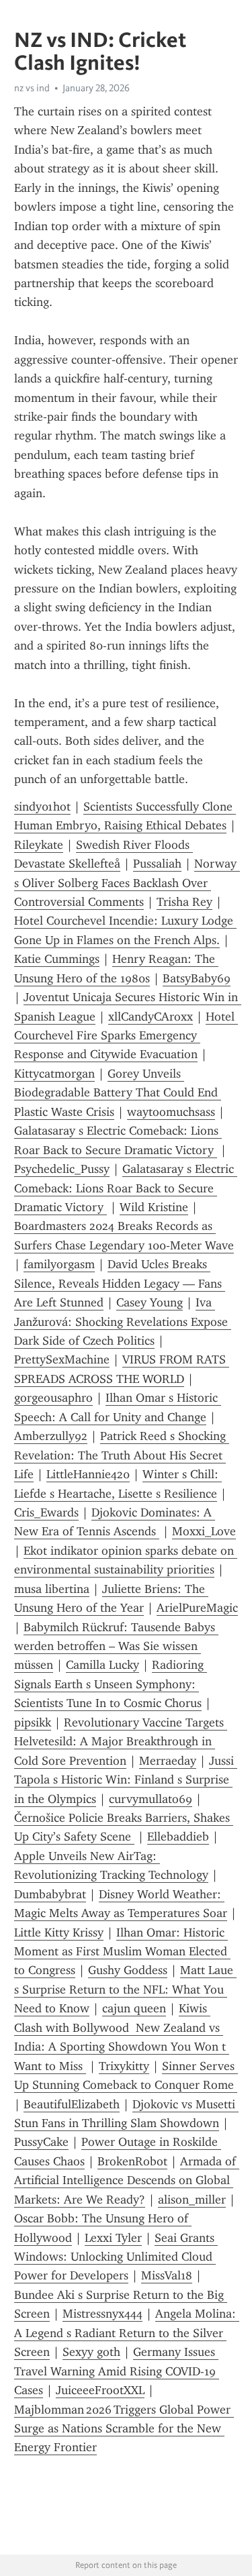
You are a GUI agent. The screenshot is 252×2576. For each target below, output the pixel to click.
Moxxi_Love (204, 1531)
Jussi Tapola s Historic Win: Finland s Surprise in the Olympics (126, 1780)
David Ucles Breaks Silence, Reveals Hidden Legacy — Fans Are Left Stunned (120, 1283)
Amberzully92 (51, 1436)
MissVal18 (167, 2275)
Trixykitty (124, 2066)
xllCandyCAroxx (151, 1017)
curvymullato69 (151, 1799)
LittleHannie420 (88, 1474)
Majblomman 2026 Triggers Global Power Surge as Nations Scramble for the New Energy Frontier (124, 2429)
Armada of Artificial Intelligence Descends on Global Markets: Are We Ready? (127, 2180)
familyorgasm (59, 1264)
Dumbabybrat (50, 1894)
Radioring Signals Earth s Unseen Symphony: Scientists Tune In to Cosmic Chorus (111, 1684)
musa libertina (52, 1589)
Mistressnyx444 (102, 2314)
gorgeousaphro (53, 1398)
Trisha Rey (184, 902)
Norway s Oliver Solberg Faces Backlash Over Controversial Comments (127, 883)
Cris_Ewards (46, 1512)
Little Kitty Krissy (59, 1933)
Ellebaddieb (178, 1837)
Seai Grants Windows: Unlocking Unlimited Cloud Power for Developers (116, 2257)
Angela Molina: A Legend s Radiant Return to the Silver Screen (127, 2333)
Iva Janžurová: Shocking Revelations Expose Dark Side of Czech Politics (123, 1322)
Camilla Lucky (102, 1665)
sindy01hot (42, 807)
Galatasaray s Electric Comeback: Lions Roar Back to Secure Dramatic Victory (126, 1188)
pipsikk (33, 1722)
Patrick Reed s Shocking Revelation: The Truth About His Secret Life (122, 1455)
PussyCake (41, 2142)
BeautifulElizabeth (72, 2104)
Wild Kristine (154, 1207)
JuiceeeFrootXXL (100, 2390)
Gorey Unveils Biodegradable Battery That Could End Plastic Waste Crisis (118, 1093)
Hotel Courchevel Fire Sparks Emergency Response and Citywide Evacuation (126, 1036)
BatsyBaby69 (197, 978)
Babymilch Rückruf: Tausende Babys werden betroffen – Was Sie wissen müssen (116, 1646)
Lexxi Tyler (113, 2238)
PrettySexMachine (62, 1359)
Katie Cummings (57, 959)
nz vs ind (32, 88)
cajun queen (134, 2008)
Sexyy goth (91, 2352)
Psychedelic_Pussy (62, 1169)
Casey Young (150, 1302)
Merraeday (168, 1761)
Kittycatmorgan (54, 1074)
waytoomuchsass (171, 1112)
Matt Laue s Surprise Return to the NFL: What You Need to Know (125, 1989)
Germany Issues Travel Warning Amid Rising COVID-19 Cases (117, 2371)
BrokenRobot (132, 2161)
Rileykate (39, 845)
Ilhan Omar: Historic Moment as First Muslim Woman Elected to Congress (122, 1952)
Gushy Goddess (128, 1970)
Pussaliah (157, 864)
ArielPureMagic (197, 1608)
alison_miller (192, 2200)
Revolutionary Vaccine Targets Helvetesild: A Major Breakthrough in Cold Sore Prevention (121, 1742)
